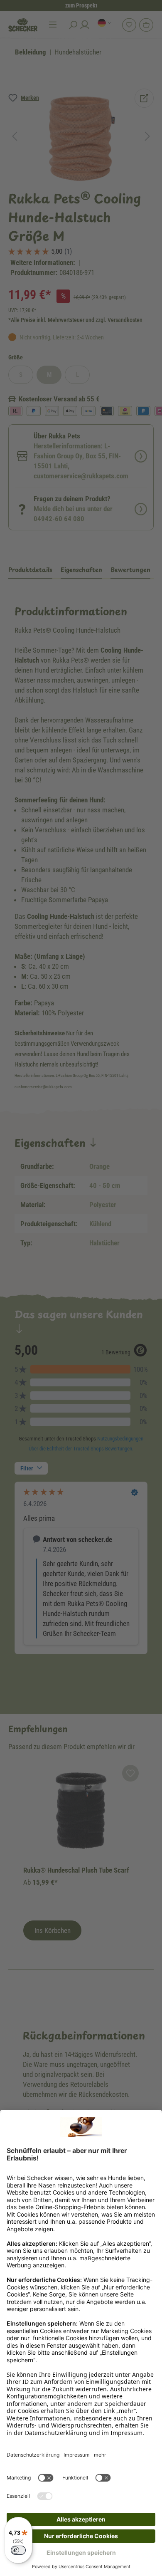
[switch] (18, 2550)
